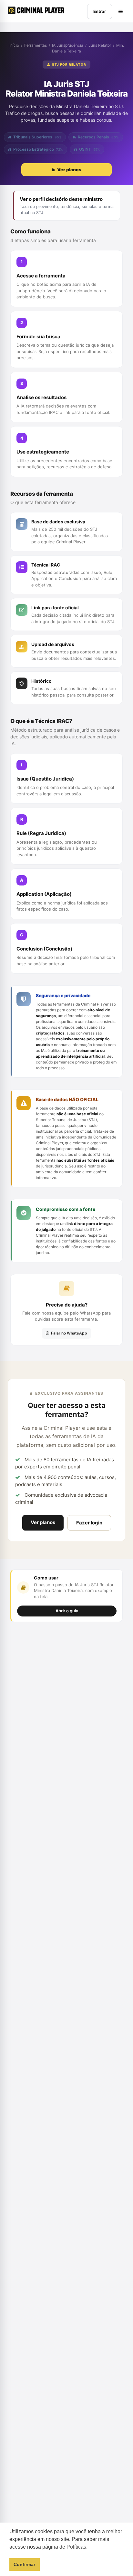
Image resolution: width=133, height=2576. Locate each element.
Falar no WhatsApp (69, 1333)
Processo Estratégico (38, 149)
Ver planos (43, 1522)
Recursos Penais (98, 137)
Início (14, 45)
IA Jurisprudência (68, 45)
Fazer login (89, 1523)
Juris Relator (100, 45)
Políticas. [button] (77, 2547)
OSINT (90, 149)
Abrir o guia (67, 1611)
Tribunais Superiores (37, 137)
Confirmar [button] (24, 2564)
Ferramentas (36, 45)
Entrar (100, 11)
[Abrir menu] (121, 11)
